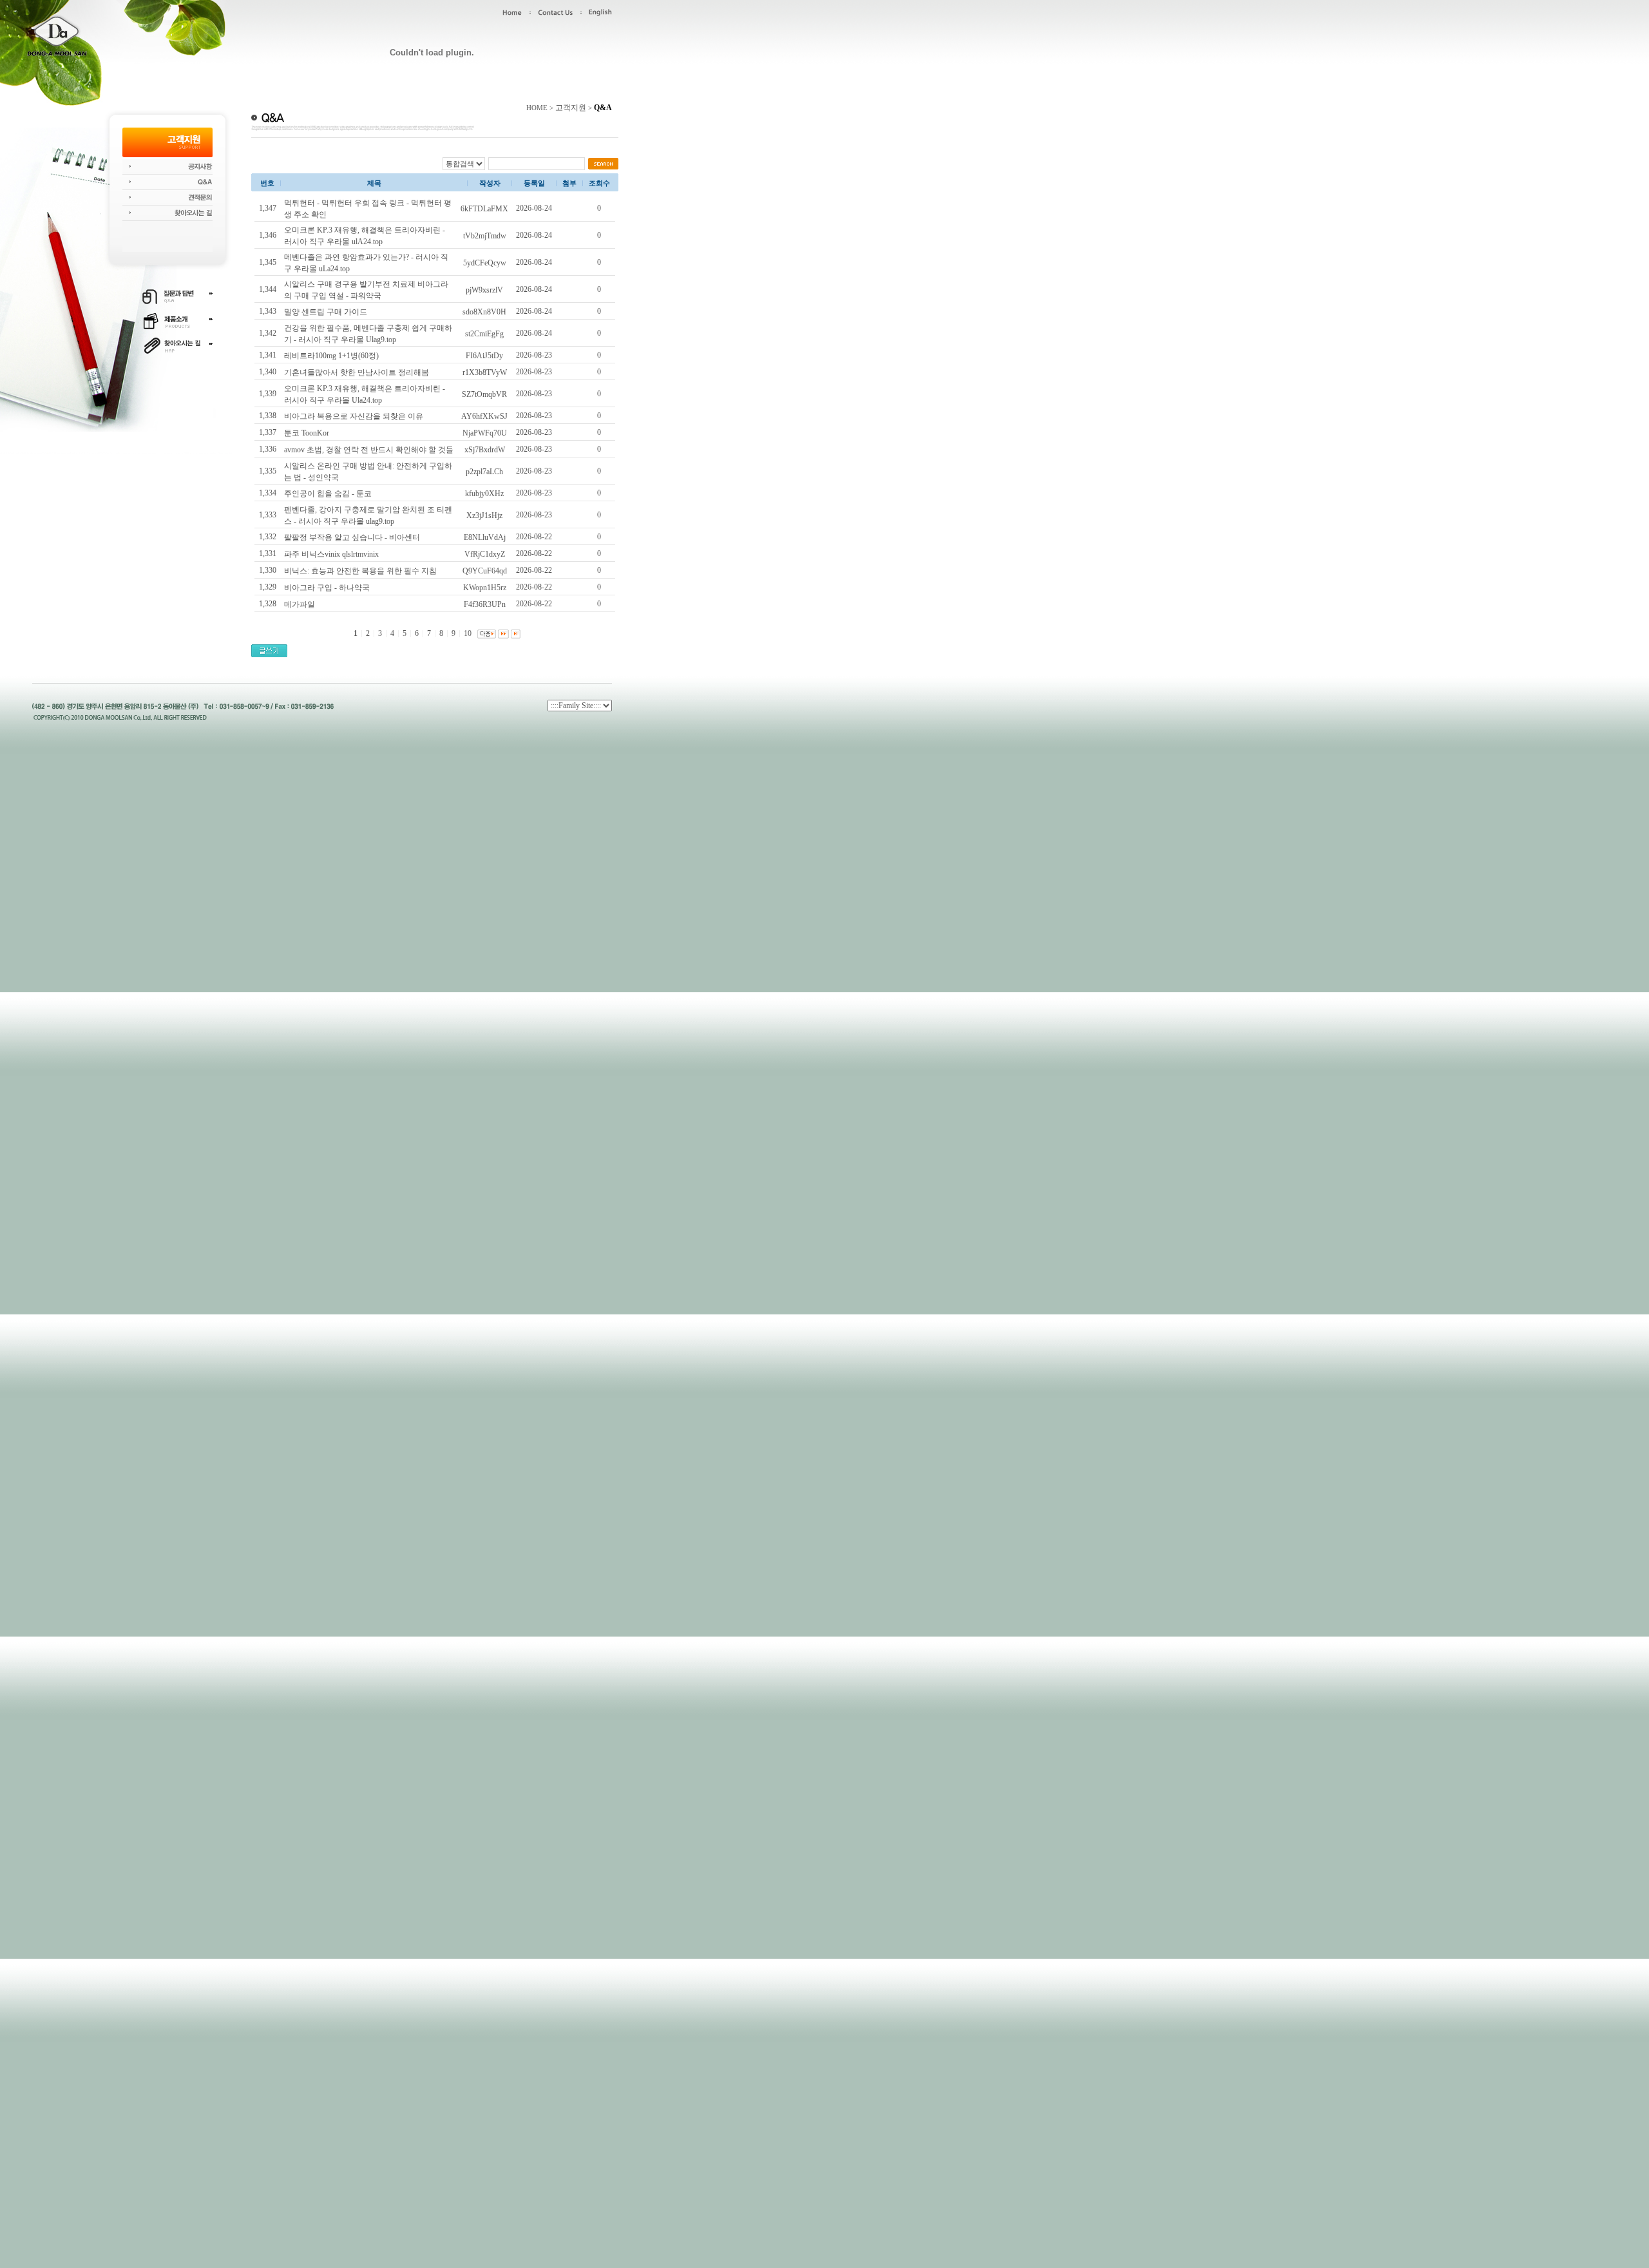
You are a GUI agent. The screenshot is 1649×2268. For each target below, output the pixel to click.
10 (468, 633)
